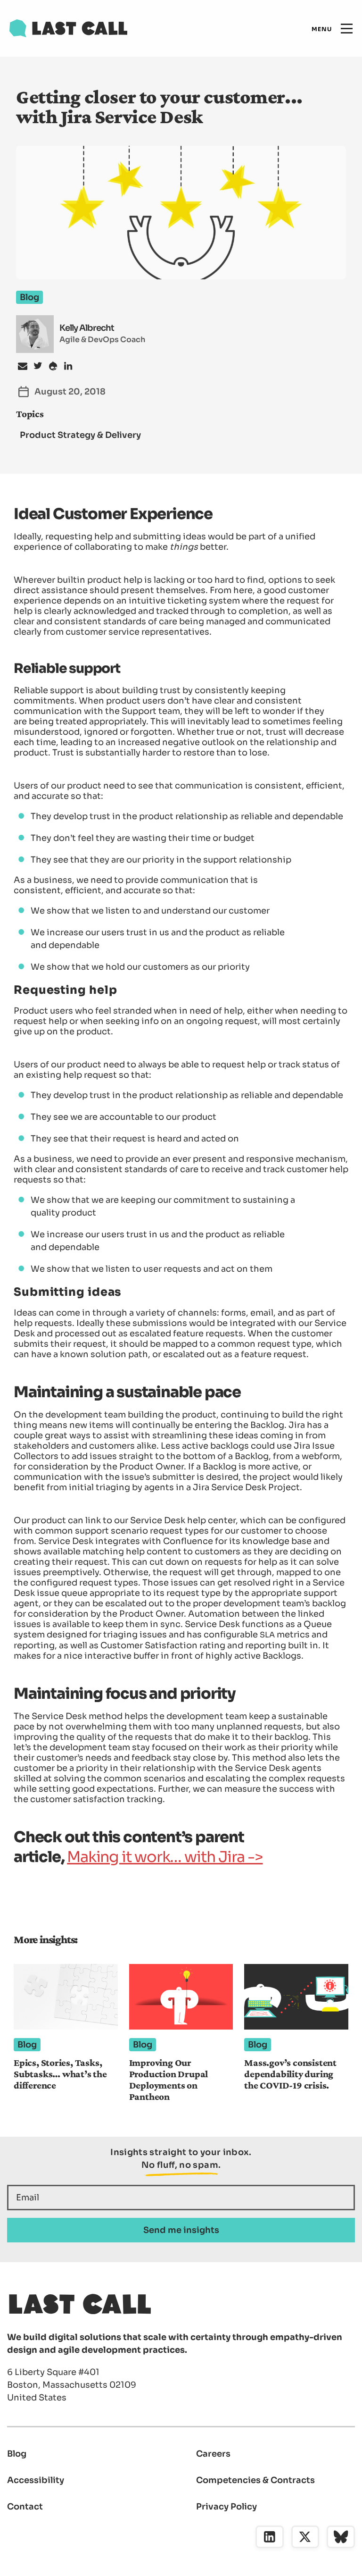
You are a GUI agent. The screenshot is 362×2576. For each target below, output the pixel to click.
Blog (17, 2454)
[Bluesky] (341, 2537)
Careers (213, 2454)
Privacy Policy (226, 2507)
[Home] (68, 28)
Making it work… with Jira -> (165, 1857)
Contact (25, 2507)
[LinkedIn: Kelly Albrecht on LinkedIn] (68, 366)
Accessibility (36, 2480)
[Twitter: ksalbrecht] (38, 366)
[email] (23, 366)
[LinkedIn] (270, 2537)
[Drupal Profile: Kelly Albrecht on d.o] (53, 366)
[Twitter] (305, 2537)
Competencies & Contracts (255, 2480)
